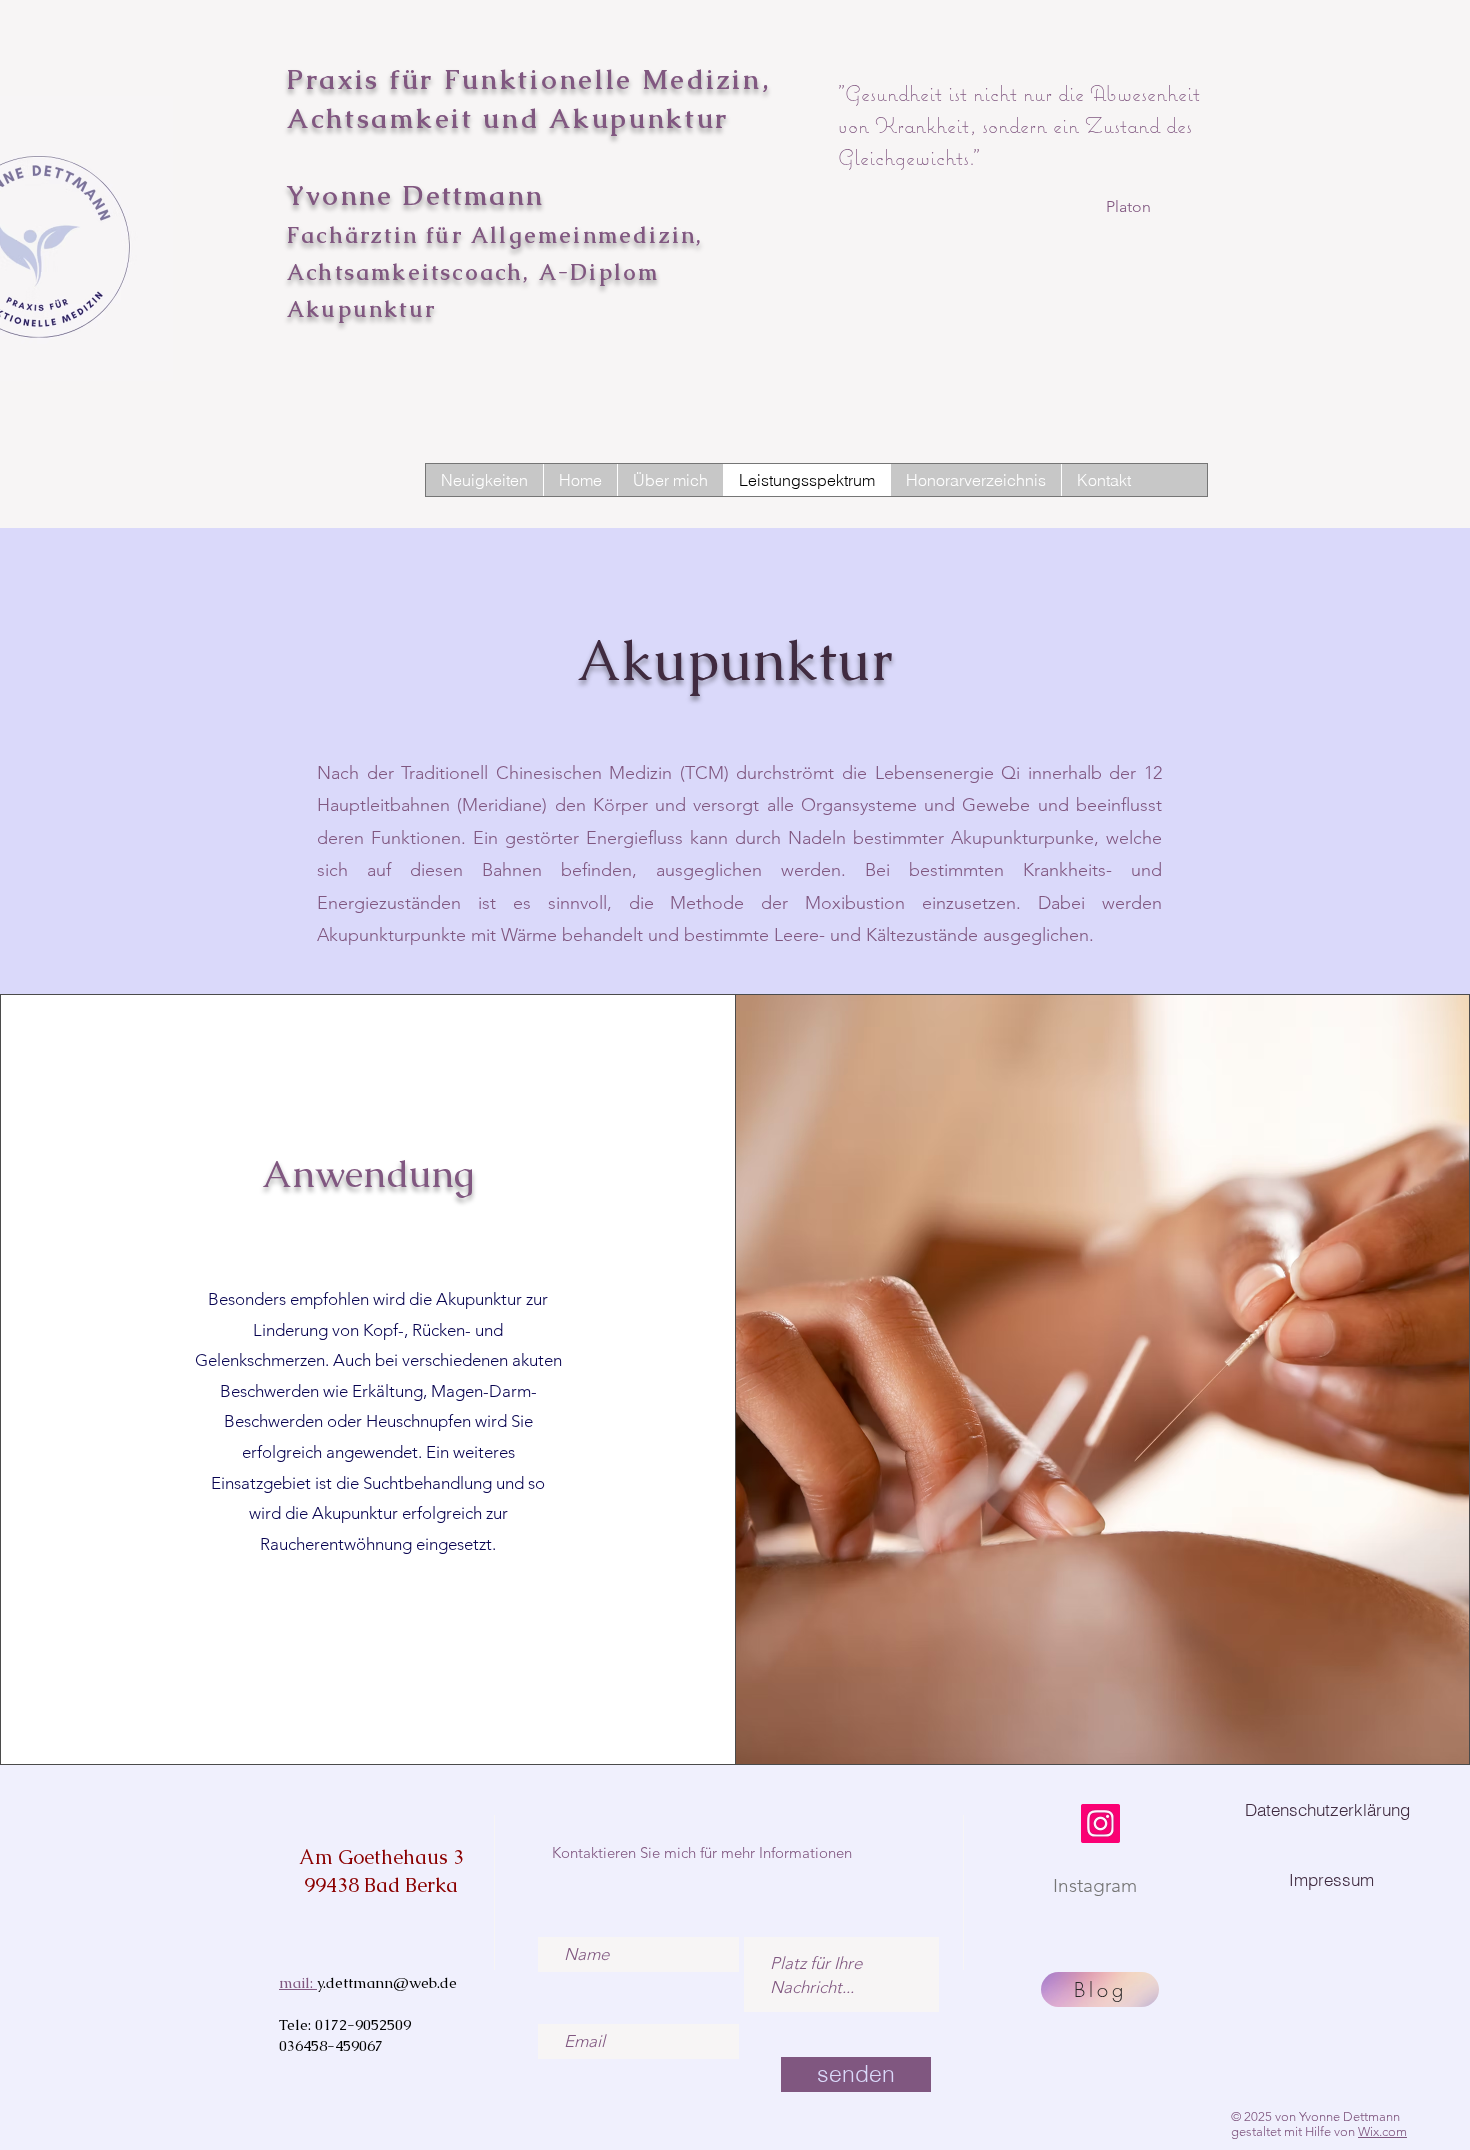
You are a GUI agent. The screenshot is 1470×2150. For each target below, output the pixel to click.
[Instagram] (1100, 1823)
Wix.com (1382, 2131)
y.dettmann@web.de (387, 1982)
